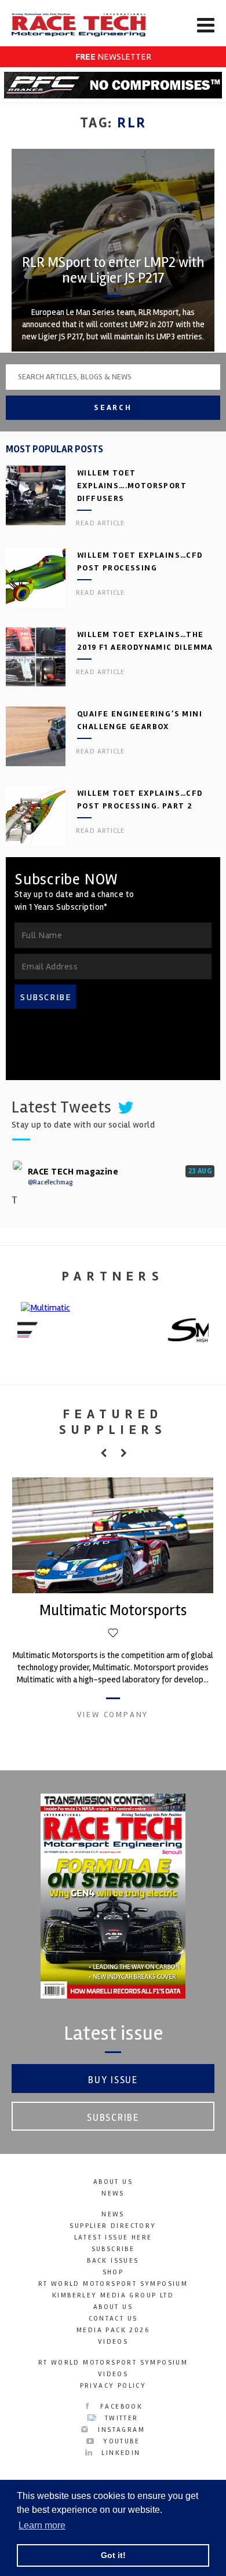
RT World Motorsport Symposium (113, 2284)
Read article (100, 523)
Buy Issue (113, 2080)
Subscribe (113, 2118)
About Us (113, 2182)
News (113, 2193)
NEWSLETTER (113, 57)
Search (113, 407)
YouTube (120, 2441)
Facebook (120, 2407)
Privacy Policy (113, 2386)
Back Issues (113, 2261)
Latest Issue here (113, 2237)
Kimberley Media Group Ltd (113, 2295)
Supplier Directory (113, 2226)
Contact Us (113, 2319)
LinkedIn (119, 2453)
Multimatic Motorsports (113, 1611)
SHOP (113, 2272)
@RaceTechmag (50, 1182)
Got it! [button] (113, 2555)
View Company (113, 1715)
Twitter (120, 2418)
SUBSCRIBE (46, 997)
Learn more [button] (42, 2525)
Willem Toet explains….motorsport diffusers (132, 486)
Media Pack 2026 (113, 2330)
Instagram (120, 2430)
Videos (113, 2342)
